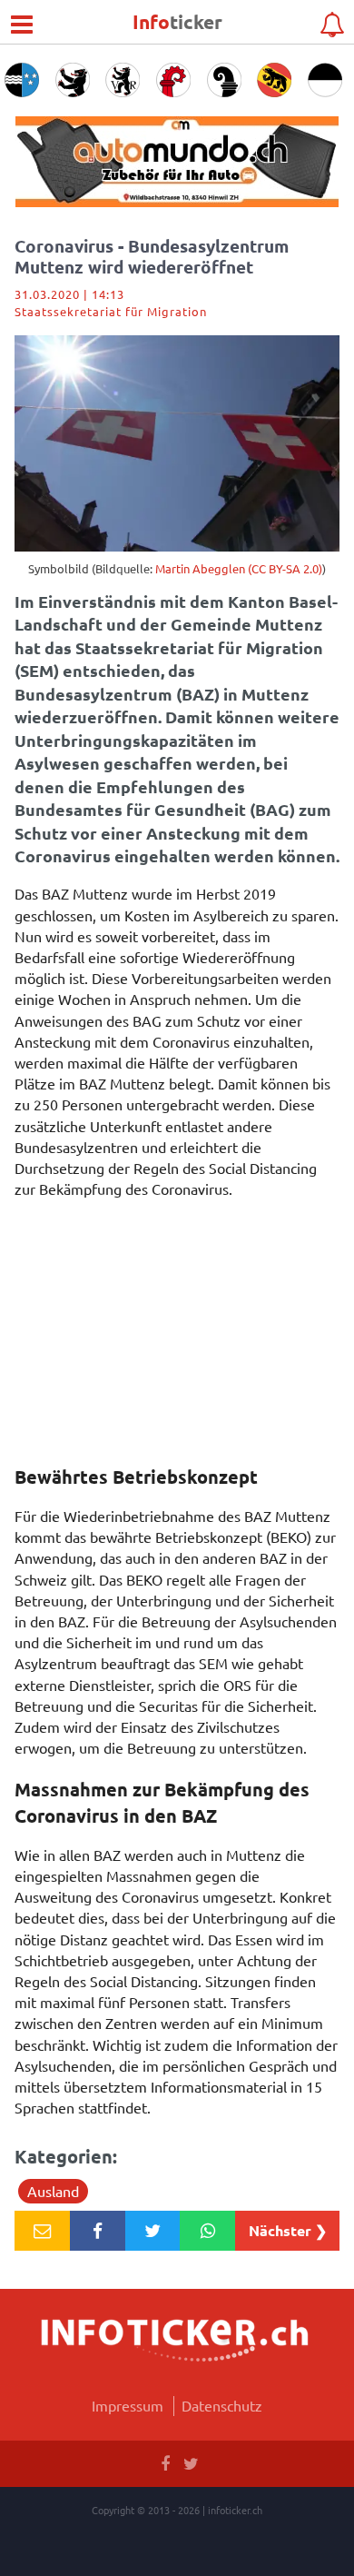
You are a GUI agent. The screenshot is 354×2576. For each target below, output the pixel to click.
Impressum (128, 2405)
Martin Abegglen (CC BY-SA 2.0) (239, 568)
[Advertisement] (177, 1328)
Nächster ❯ (288, 2230)
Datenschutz (222, 2405)
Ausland (53, 2191)
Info (177, 21)
